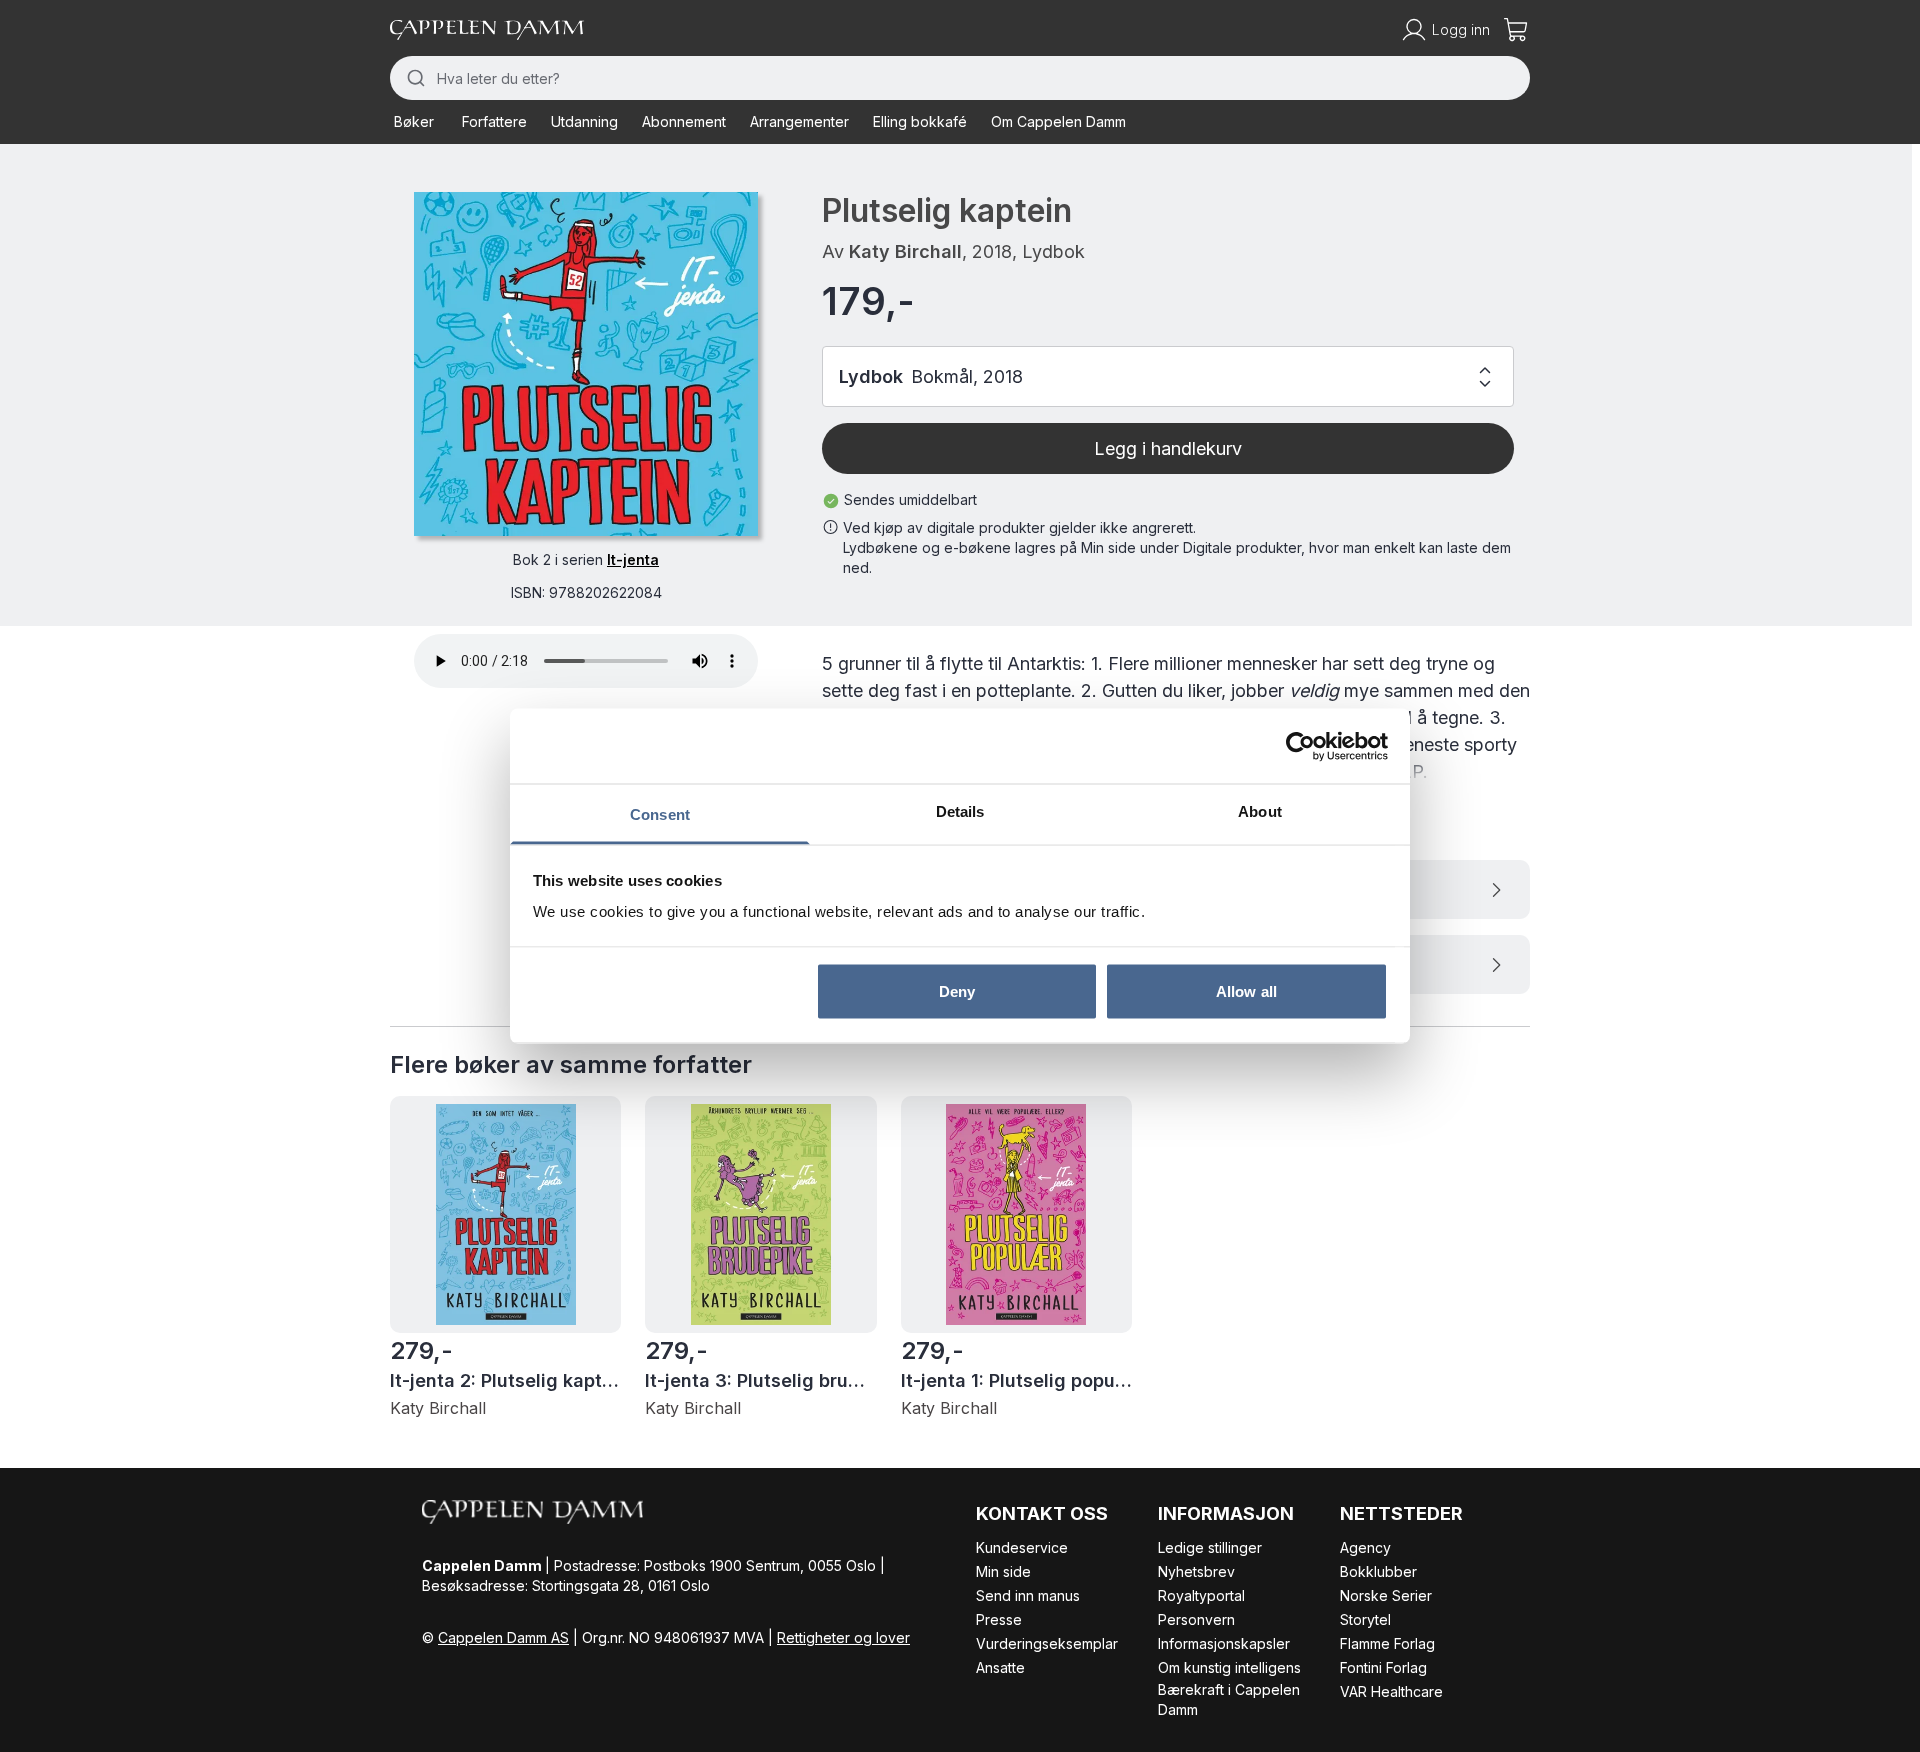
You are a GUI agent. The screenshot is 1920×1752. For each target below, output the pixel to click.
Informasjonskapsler (1224, 1643)
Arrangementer (799, 121)
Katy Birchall (905, 251)
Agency (1365, 1547)
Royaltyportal (1201, 1595)
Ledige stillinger (1210, 1547)
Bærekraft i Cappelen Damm (1229, 1699)
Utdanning (584, 121)
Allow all (1246, 990)
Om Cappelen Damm (1058, 121)
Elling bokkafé (920, 121)
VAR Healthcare (1391, 1691)
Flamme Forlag (1387, 1643)
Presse (999, 1619)
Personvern (1196, 1619)
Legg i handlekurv (1168, 448)
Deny (957, 990)
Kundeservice (1022, 1547)
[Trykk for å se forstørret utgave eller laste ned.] (586, 364)
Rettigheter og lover (843, 1637)
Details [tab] (960, 811)
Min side (1003, 1571)
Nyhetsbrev (1196, 1571)
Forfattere (494, 121)
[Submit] (413, 78)
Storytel (1365, 1619)
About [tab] (1260, 811)
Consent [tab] (660, 814)
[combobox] (960, 78)
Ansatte (1000, 1667)
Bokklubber (1378, 1571)
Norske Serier (1386, 1595)
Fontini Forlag (1383, 1667)
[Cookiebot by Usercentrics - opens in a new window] (1300, 746)
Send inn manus (1028, 1595)
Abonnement (684, 121)
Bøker (414, 121)
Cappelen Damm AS (503, 1637)
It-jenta (633, 559)
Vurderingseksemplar (1047, 1643)
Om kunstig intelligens (1229, 1667)
